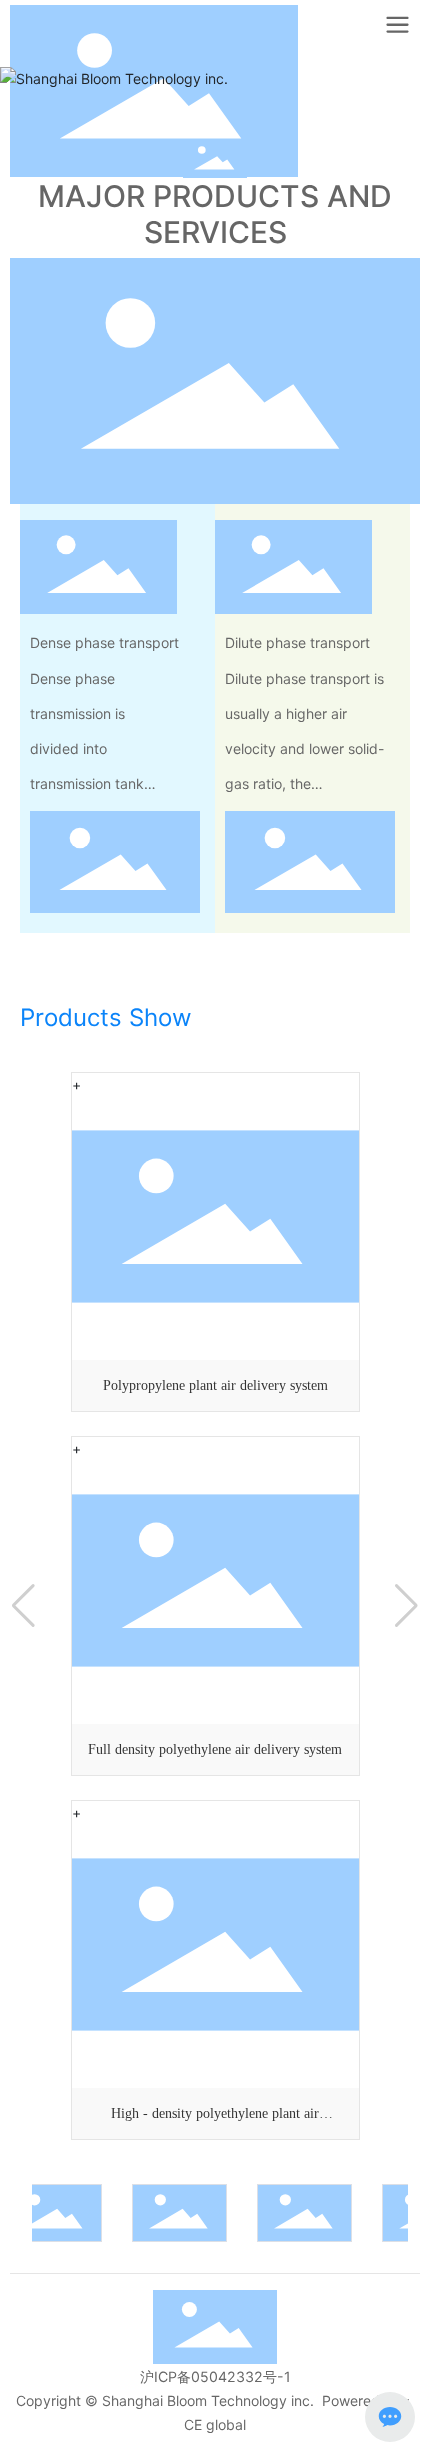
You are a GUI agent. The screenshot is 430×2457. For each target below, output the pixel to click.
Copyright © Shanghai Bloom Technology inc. (165, 2400)
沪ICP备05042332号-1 (215, 2376)
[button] (23, 1606)
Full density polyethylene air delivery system (215, 1749)
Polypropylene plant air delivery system (215, 1385)
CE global (215, 2424)
